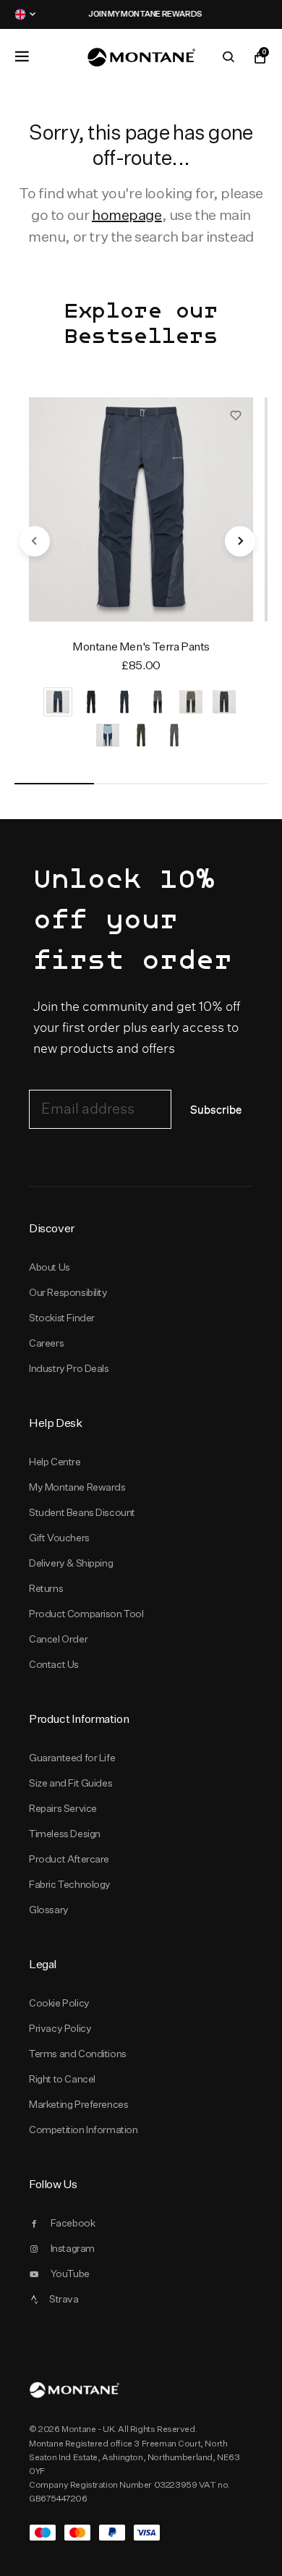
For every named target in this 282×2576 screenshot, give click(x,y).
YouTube (70, 2274)
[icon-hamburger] (22, 56)
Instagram (73, 2248)
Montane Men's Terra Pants (141, 647)
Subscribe (216, 1110)
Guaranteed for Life (72, 1758)
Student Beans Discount (82, 1512)
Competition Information (84, 2130)
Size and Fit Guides (70, 1783)
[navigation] (35, 541)
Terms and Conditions (78, 2054)
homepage (127, 215)
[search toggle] (228, 57)
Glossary (49, 1910)
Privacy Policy (60, 2028)
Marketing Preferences (78, 2104)
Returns (46, 1588)
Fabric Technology (70, 1884)
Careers (46, 1343)
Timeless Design (65, 1834)
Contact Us (54, 1664)
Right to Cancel (62, 2079)
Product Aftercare (69, 1859)
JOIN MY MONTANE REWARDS (141, 14)
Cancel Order (58, 1639)
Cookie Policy (59, 2003)
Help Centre (55, 1462)
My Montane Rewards (77, 1487)
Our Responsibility (68, 1292)
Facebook (73, 2223)
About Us (50, 1267)
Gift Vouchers (59, 1538)
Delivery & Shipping (71, 1563)
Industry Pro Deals (69, 1368)
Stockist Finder (62, 1318)
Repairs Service (63, 1808)
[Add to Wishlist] (236, 415)
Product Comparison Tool (86, 1614)
